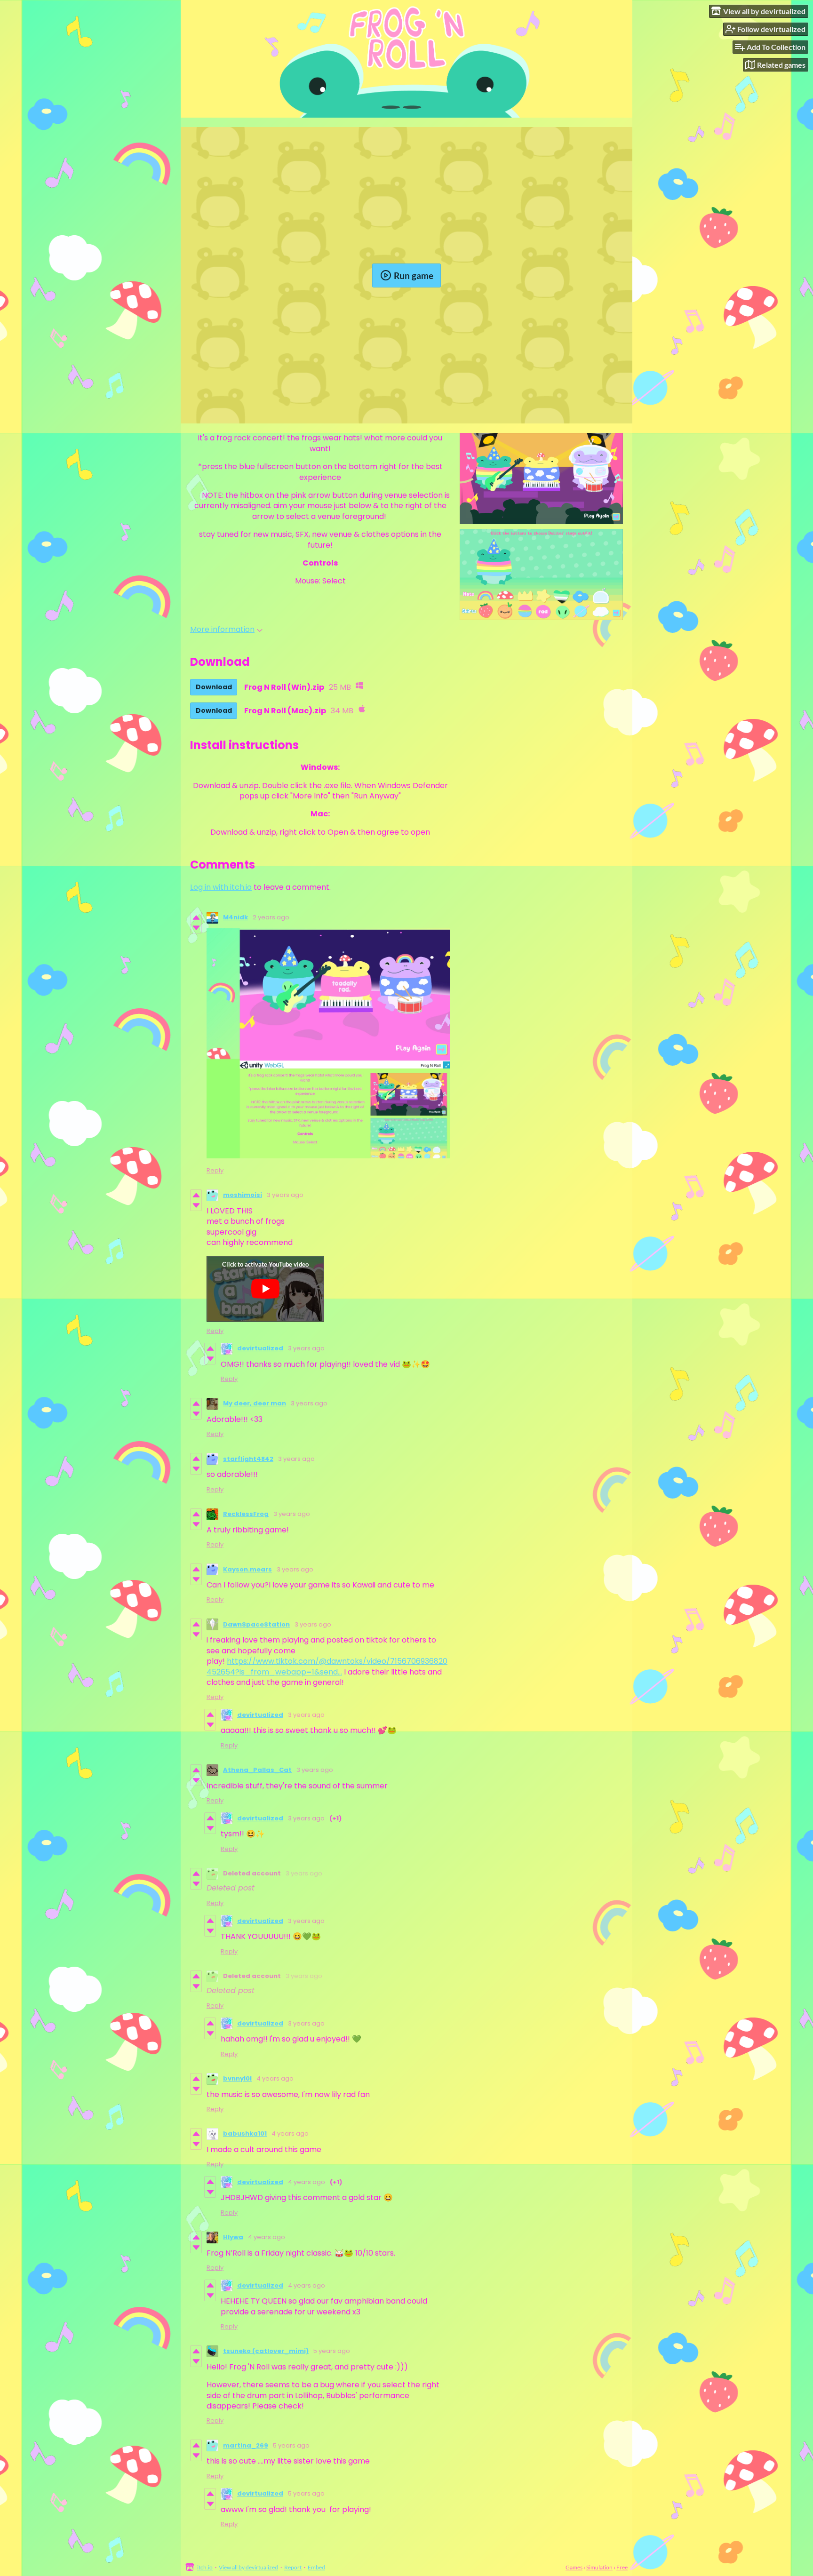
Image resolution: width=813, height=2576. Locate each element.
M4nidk (235, 917)
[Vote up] (196, 917)
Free (622, 2567)
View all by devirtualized (248, 2567)
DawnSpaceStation (256, 1624)
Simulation (599, 2567)
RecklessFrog (246, 1514)
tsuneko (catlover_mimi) (266, 2351)
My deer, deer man (255, 1403)
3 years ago (285, 1195)
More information (222, 629)
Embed (316, 2567)
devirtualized (260, 1348)
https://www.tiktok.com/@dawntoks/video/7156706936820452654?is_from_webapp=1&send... (327, 1666)
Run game (414, 275)
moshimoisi (243, 1195)
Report (293, 2567)
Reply (215, 1170)
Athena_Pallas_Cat (257, 1770)
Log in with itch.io (221, 887)
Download (214, 687)
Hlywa (233, 2237)
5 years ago (332, 2351)
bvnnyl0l (237, 2078)
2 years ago (271, 917)
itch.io (205, 2567)
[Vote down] (196, 928)
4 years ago (275, 2078)
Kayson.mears (247, 1569)
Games (574, 2567)
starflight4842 (248, 1459)
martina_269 (246, 2445)
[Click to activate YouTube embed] (265, 1289)
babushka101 (245, 2133)
